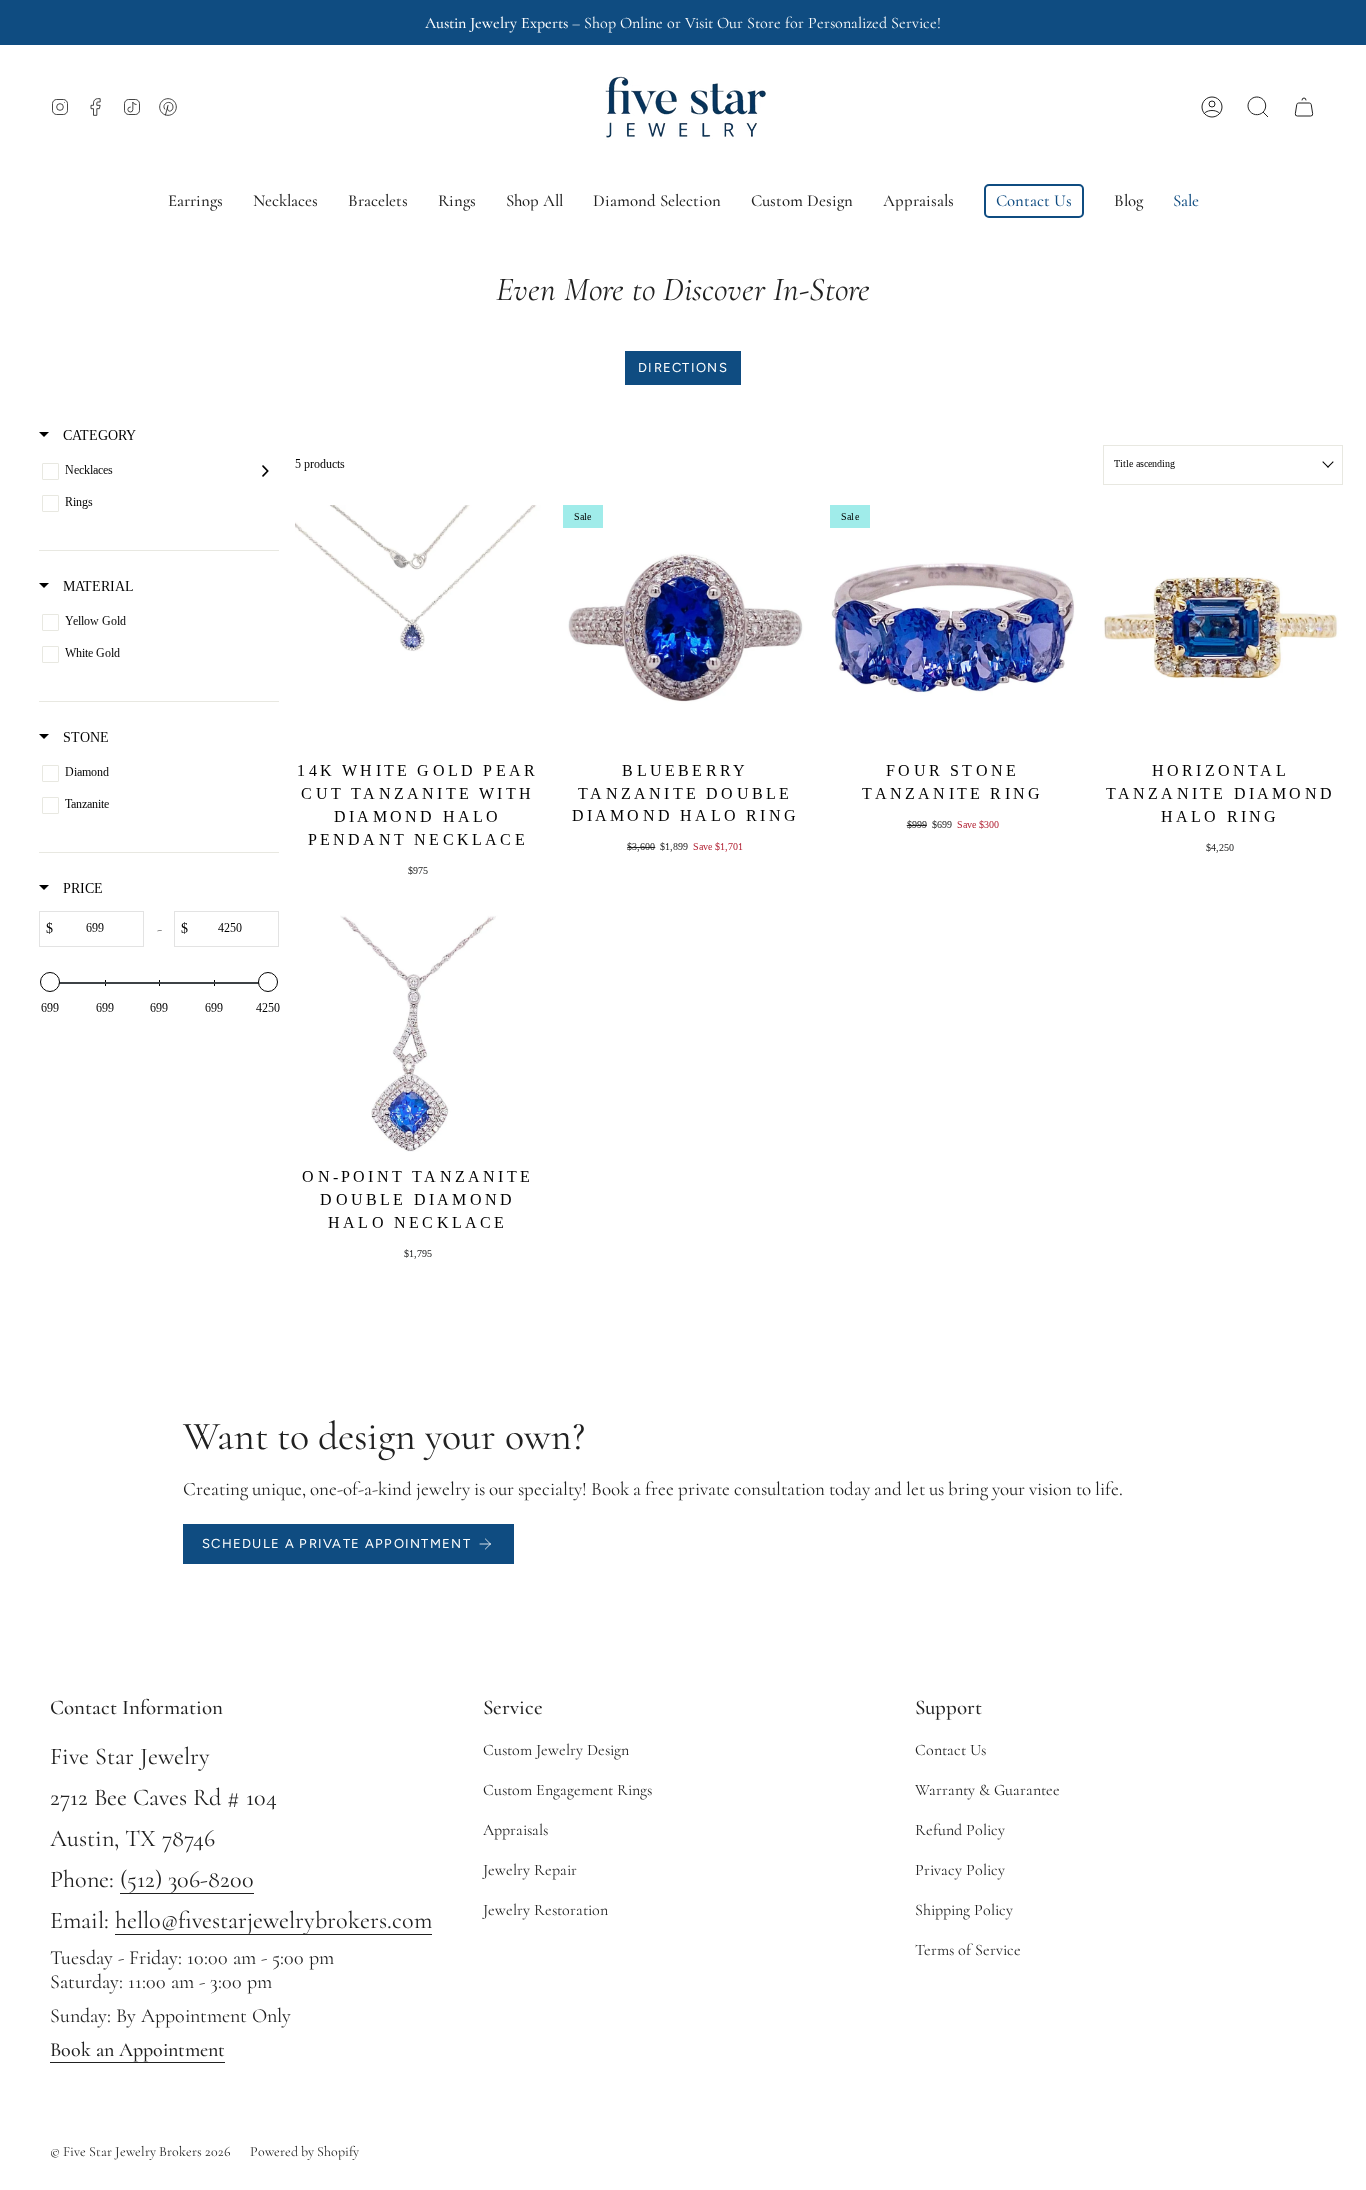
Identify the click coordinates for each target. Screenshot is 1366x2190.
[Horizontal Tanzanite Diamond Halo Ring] (1221, 628)
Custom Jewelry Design (556, 1750)
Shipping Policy (964, 1910)
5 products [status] (320, 464)
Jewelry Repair (530, 1870)
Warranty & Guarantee (987, 1790)
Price (81, 888)
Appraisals (515, 1830)
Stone (84, 737)
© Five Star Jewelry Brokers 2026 (140, 2151)
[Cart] (1304, 107)
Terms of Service (968, 1950)
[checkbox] (155, 471)
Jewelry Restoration (545, 1910)
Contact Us (950, 1750)
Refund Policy (960, 1830)
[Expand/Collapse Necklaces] (265, 471)
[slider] (50, 982)
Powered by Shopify (304, 2151)
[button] (1258, 107)
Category (97, 435)
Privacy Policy (960, 1870)
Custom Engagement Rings (567, 1790)
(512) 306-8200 (187, 1879)
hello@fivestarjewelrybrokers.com (273, 1920)
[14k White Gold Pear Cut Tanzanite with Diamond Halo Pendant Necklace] (418, 628)
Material (96, 586)
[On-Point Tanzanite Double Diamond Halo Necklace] (418, 1034)
